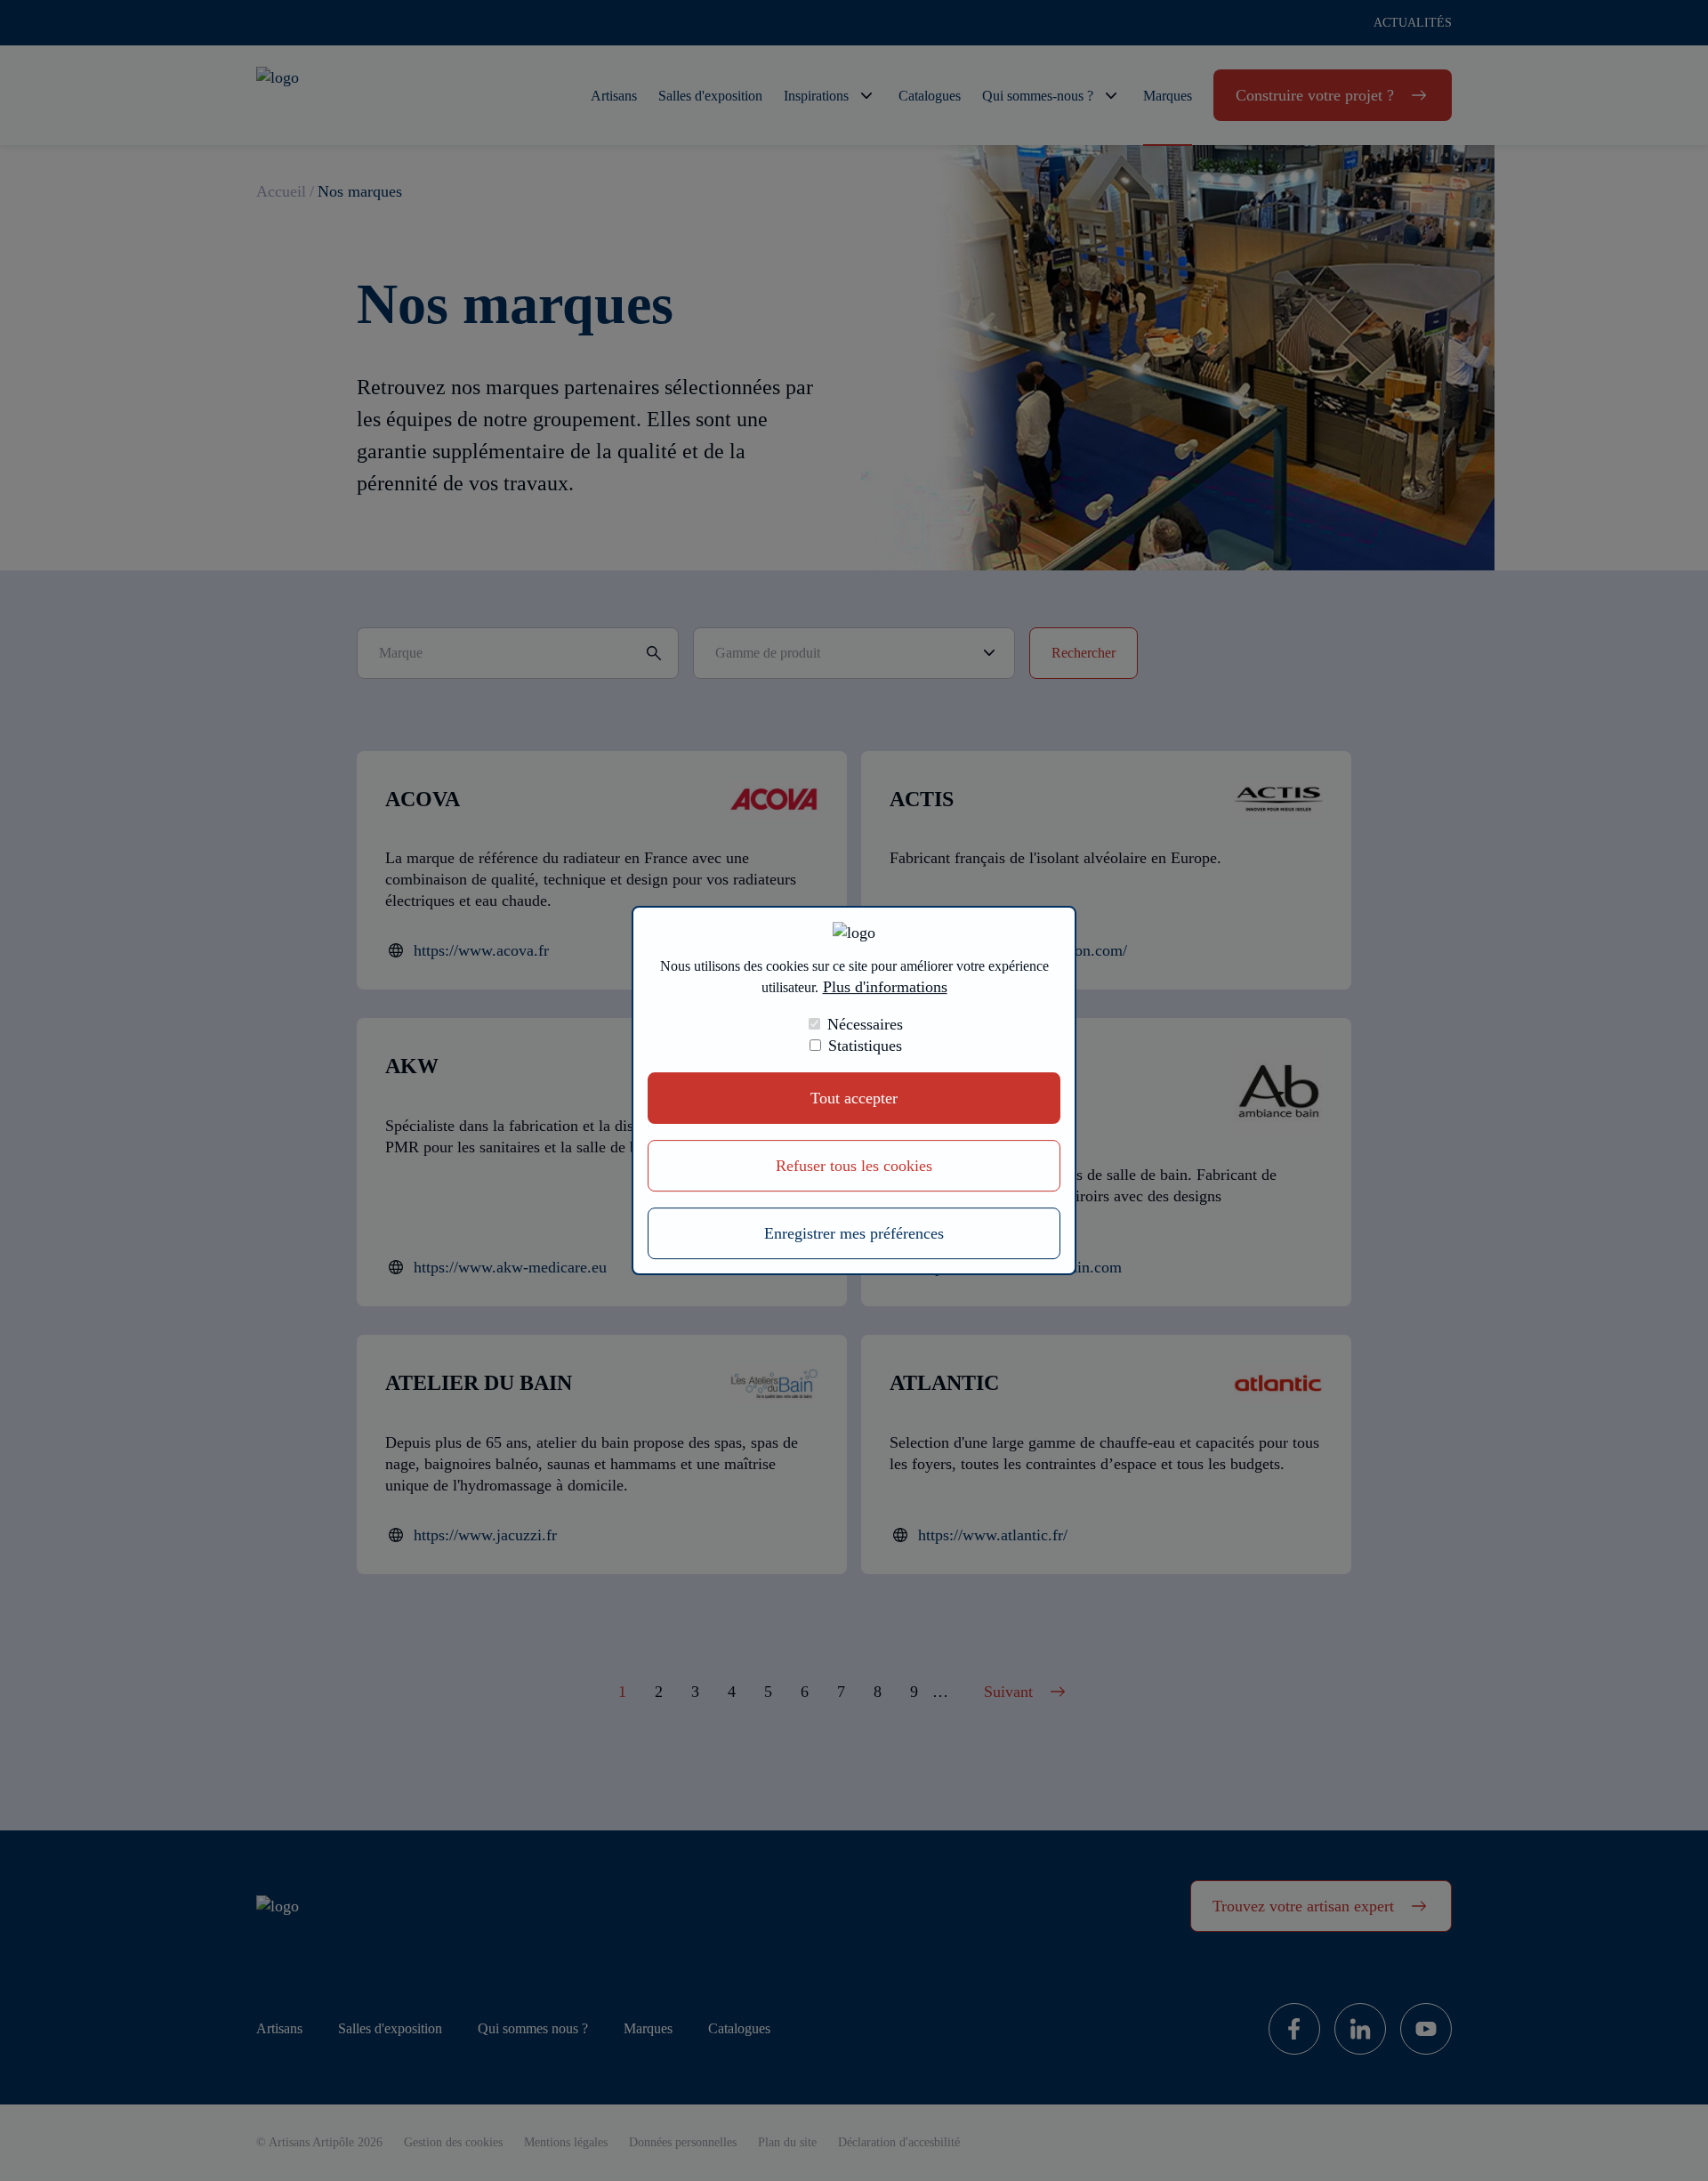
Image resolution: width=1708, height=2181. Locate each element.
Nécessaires (865, 1024)
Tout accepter (854, 1098)
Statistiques (865, 1046)
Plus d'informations (885, 987)
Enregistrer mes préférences (854, 1233)
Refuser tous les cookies (854, 1166)
